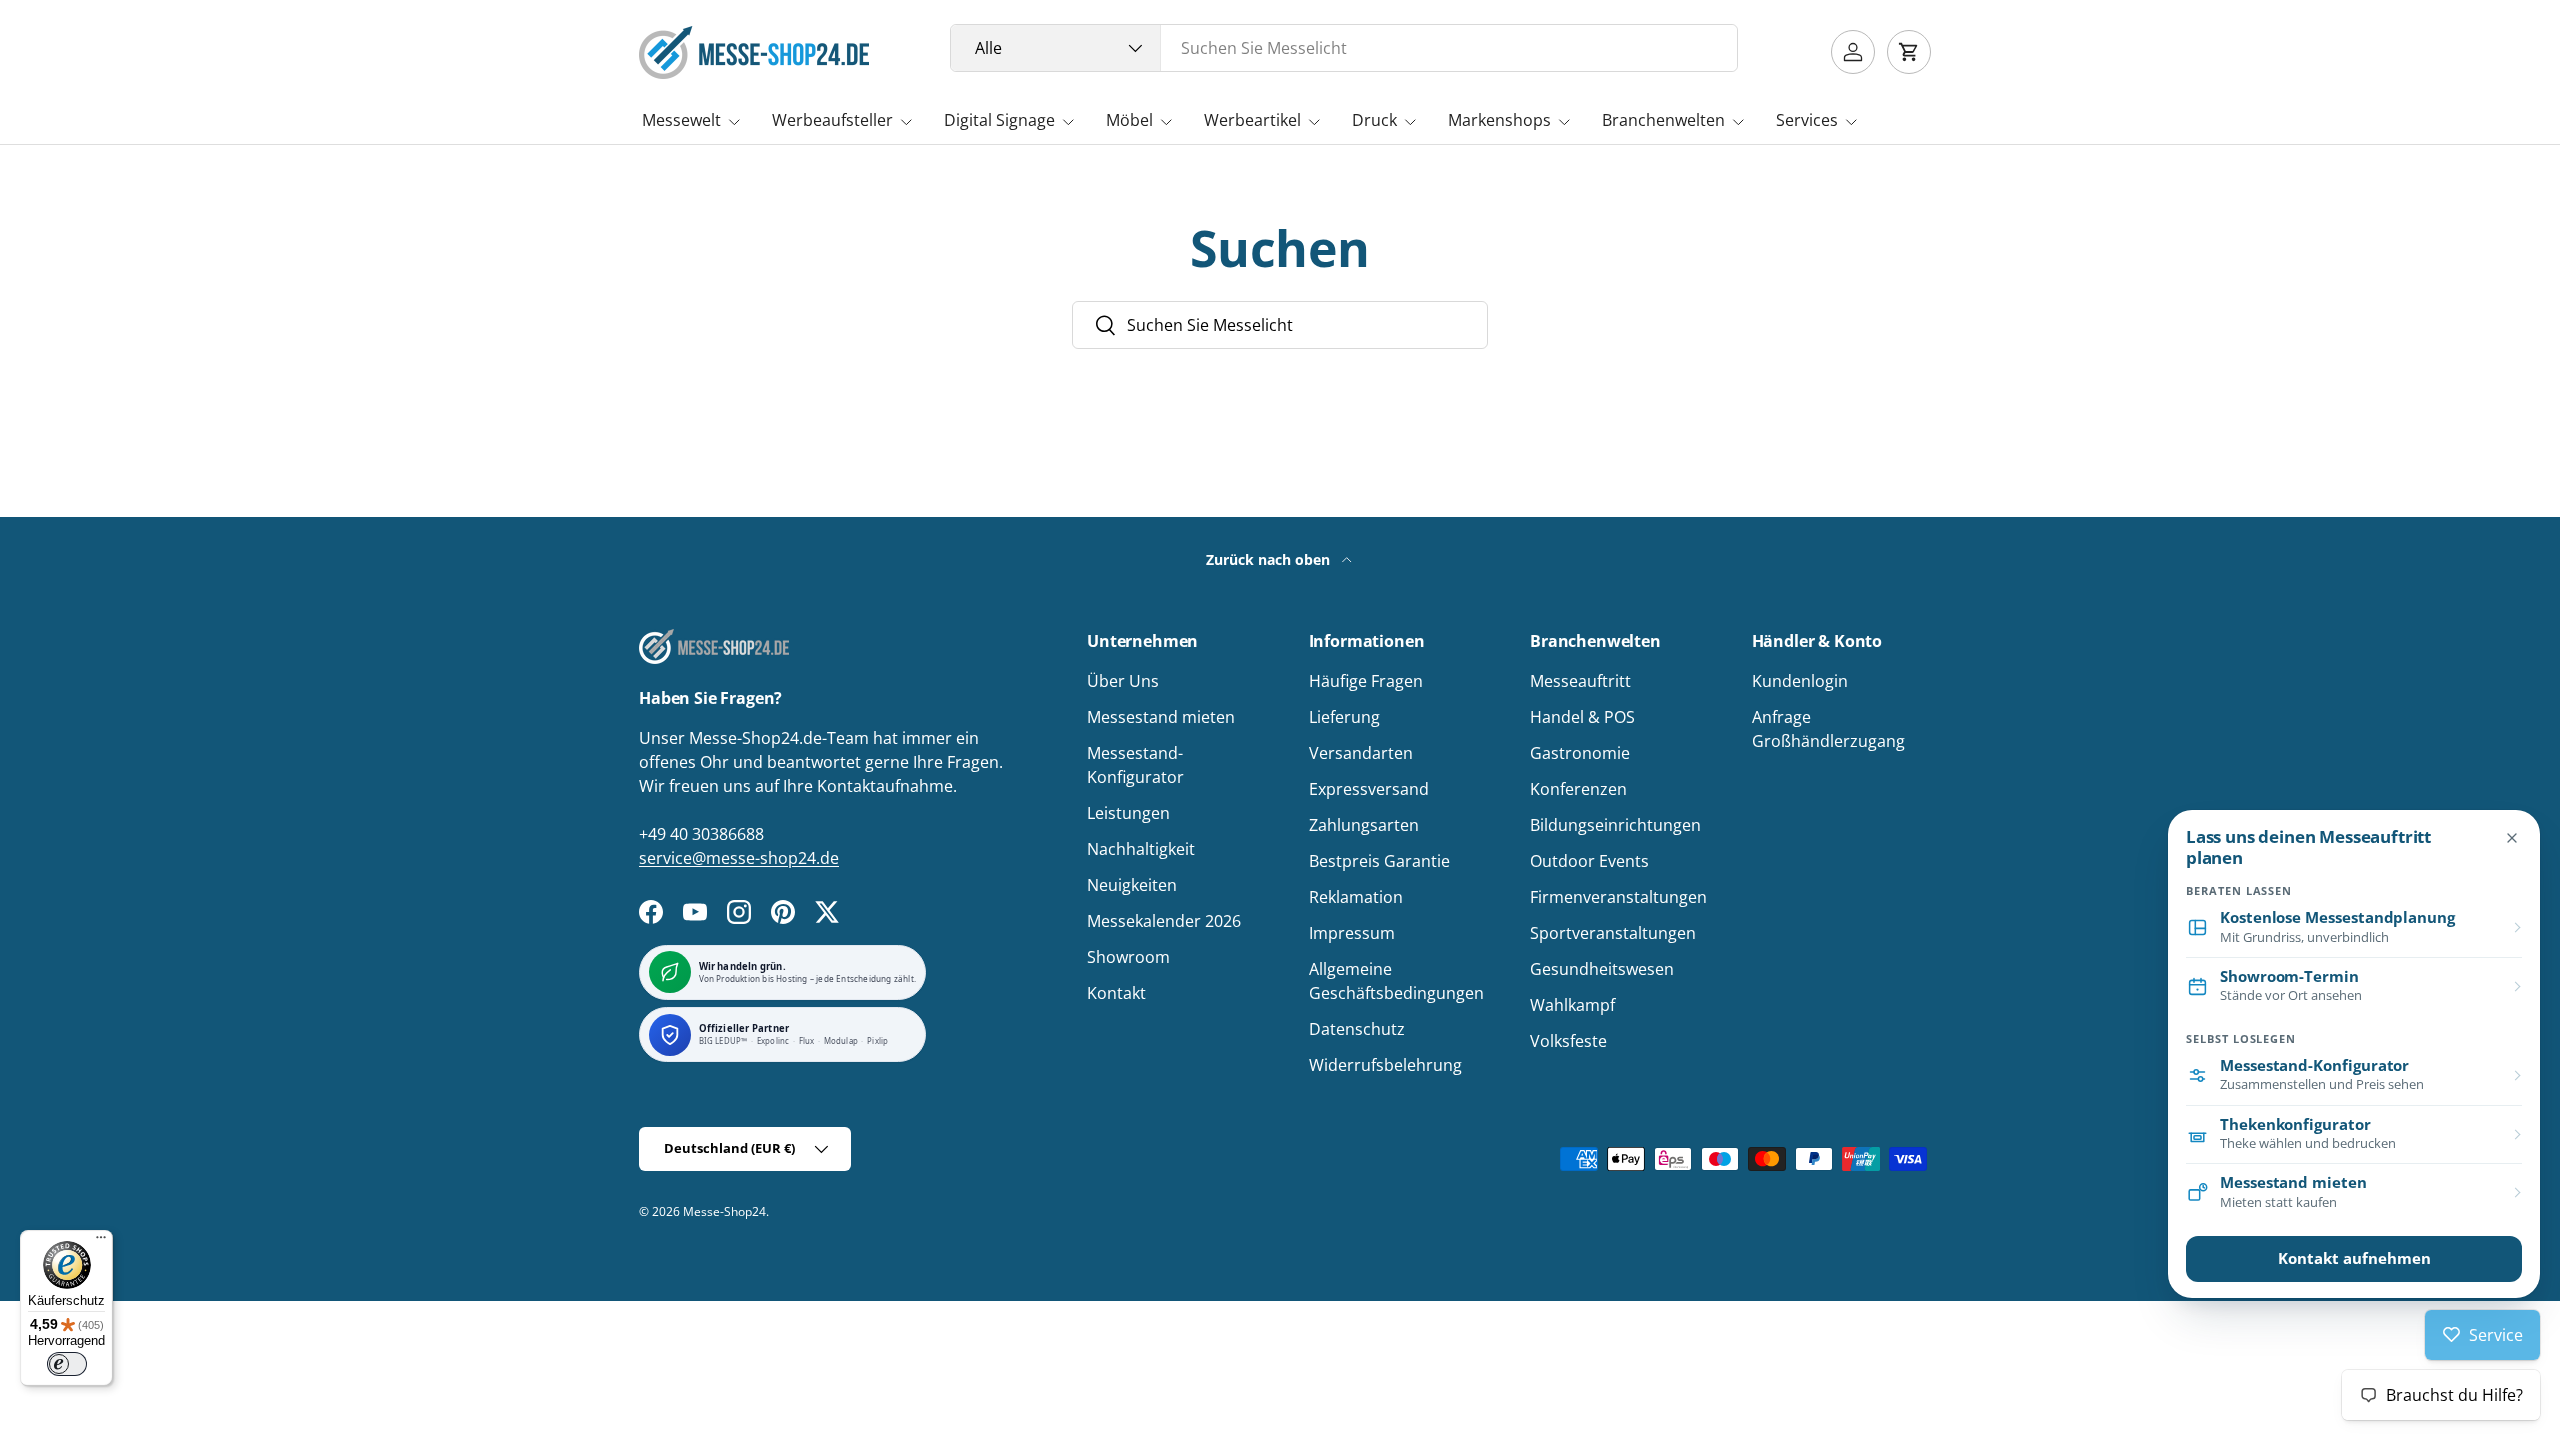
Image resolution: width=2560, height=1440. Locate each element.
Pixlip (877, 1041)
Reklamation (1356, 897)
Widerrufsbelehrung (1385, 1065)
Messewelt (681, 120)
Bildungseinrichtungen (1615, 825)
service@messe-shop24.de (739, 858)
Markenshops (1499, 120)
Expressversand (1369, 789)
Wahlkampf (1572, 1005)
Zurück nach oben (1270, 559)
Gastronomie (1580, 753)
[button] (1909, 52)
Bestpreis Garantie (1379, 861)
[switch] (67, 1364)
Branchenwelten (1663, 120)
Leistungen (1128, 813)
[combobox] (1344, 48)
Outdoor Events (1589, 861)
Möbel (1129, 120)
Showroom (1128, 957)
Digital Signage (999, 120)
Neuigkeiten (1132, 885)
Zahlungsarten (1364, 825)
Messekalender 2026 (1164, 921)
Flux (807, 1041)
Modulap (841, 1041)
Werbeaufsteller (832, 120)
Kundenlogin (1800, 681)
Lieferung (1344, 717)
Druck (1374, 120)
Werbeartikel (1252, 120)
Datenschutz (1357, 1029)
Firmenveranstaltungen (1618, 897)
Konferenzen (1578, 789)
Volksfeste (1568, 1041)
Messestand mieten (1161, 717)
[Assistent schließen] (2512, 838)
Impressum (1352, 933)
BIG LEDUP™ (723, 1041)
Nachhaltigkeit (1141, 849)
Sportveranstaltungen (1613, 933)
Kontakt (1116, 993)
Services (1807, 120)
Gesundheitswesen (1602, 969)
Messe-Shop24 (724, 1211)
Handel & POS (1582, 717)
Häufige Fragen (1366, 681)
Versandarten (1361, 753)
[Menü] (101, 1242)
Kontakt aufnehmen (2354, 1258)
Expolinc (773, 1041)
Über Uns (1123, 681)
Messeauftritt (1580, 681)
